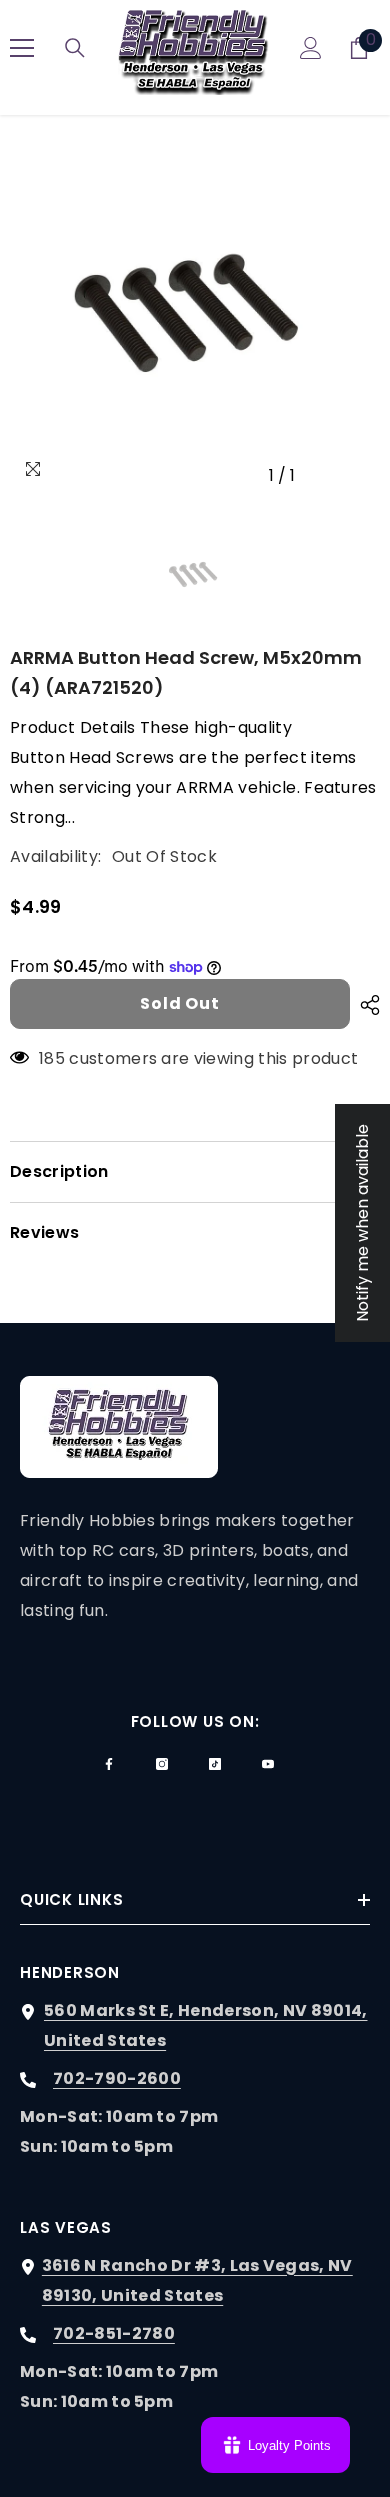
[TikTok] (215, 1764)
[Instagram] (162, 1764)
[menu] (22, 48)
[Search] (75, 48)
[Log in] (311, 48)
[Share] (365, 1005)
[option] (195, 310)
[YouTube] (268, 1764)
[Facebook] (109, 1764)
